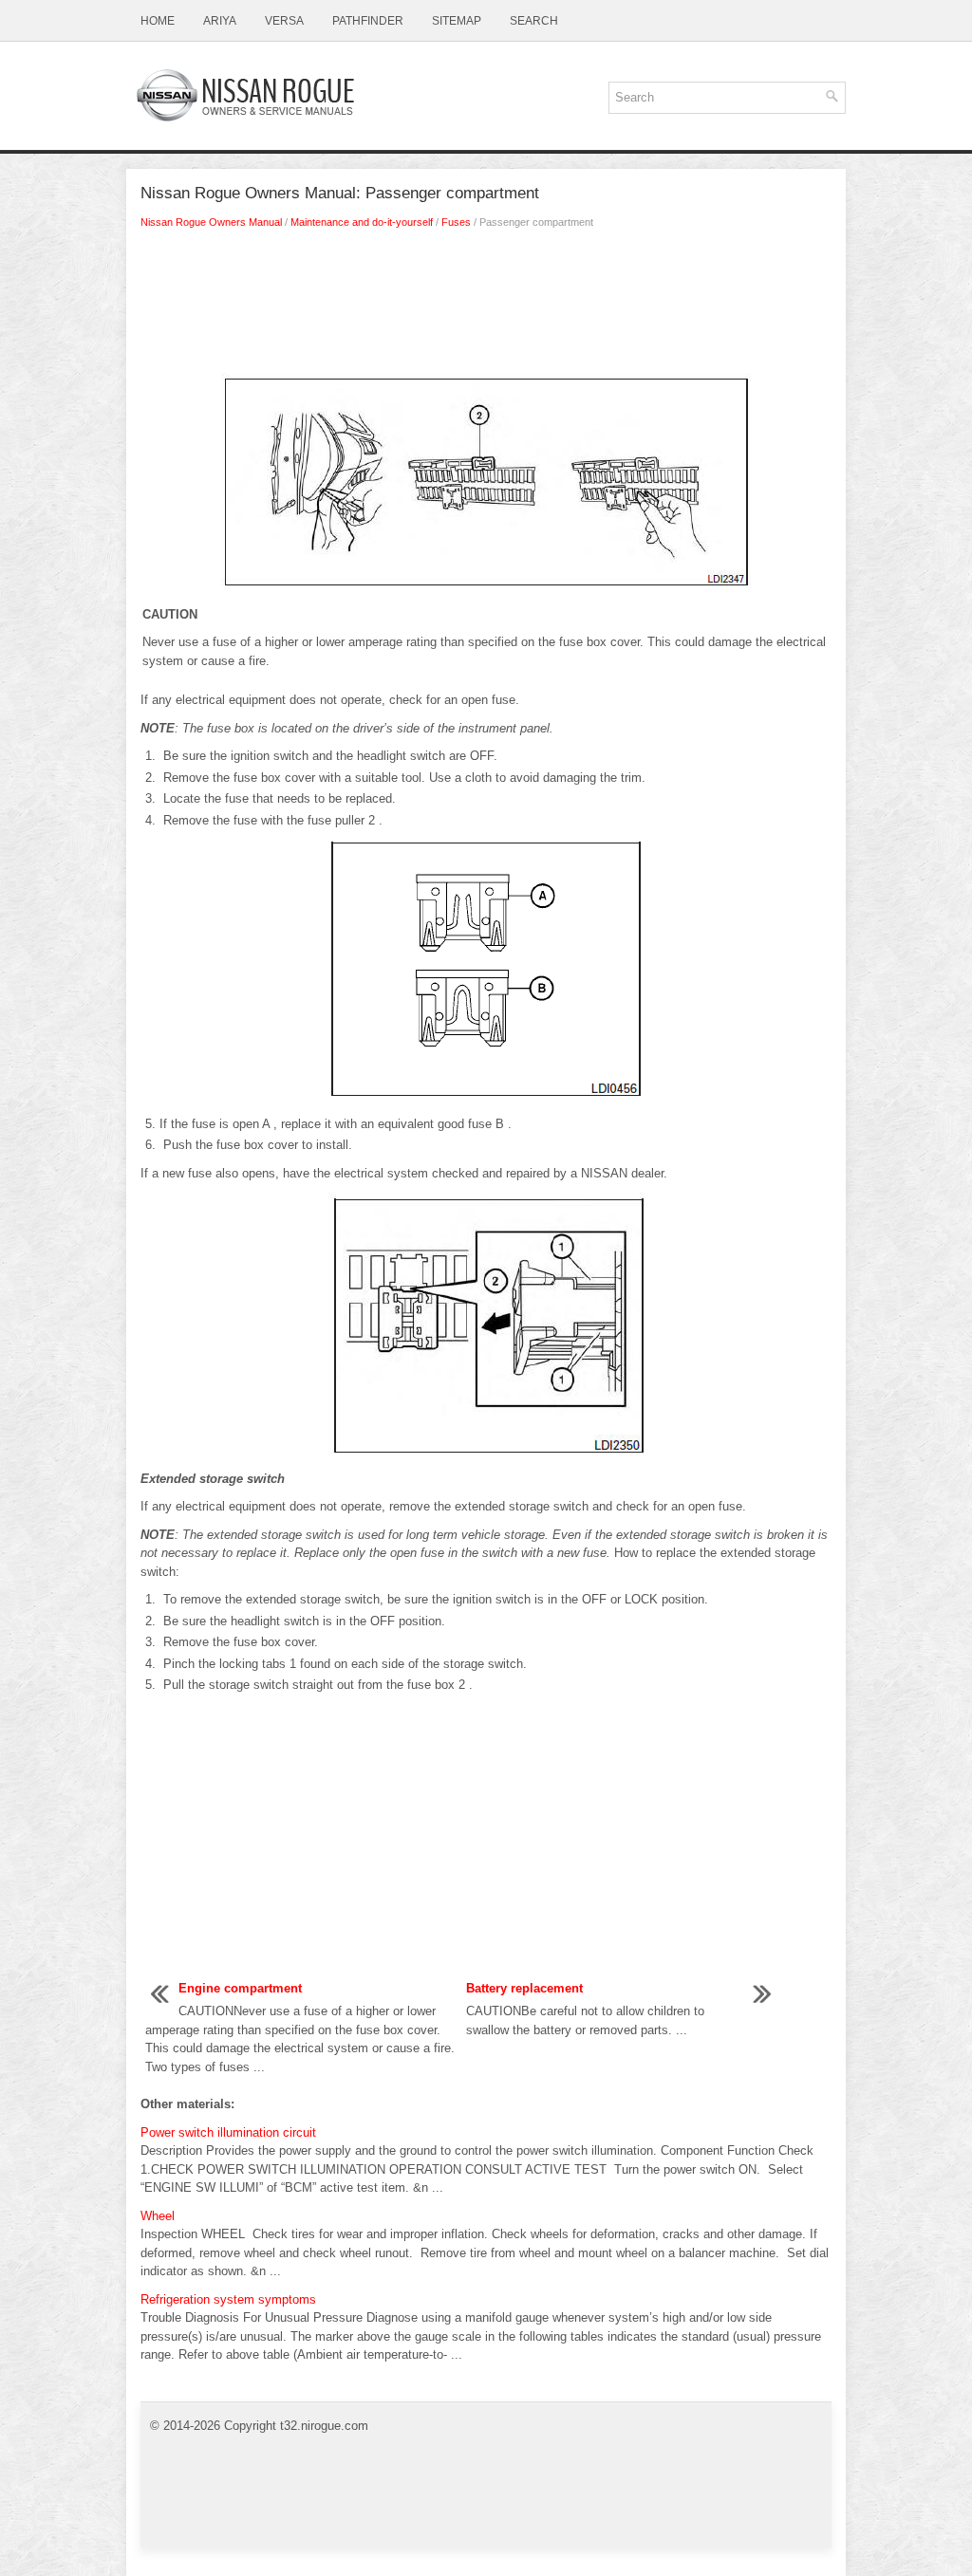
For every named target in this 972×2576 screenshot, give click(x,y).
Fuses (456, 222)
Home (158, 21)
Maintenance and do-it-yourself (362, 222)
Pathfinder (368, 21)
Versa (284, 21)
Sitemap (457, 21)
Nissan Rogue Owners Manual (211, 222)
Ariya (220, 21)
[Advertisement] (486, 306)
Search (534, 21)
